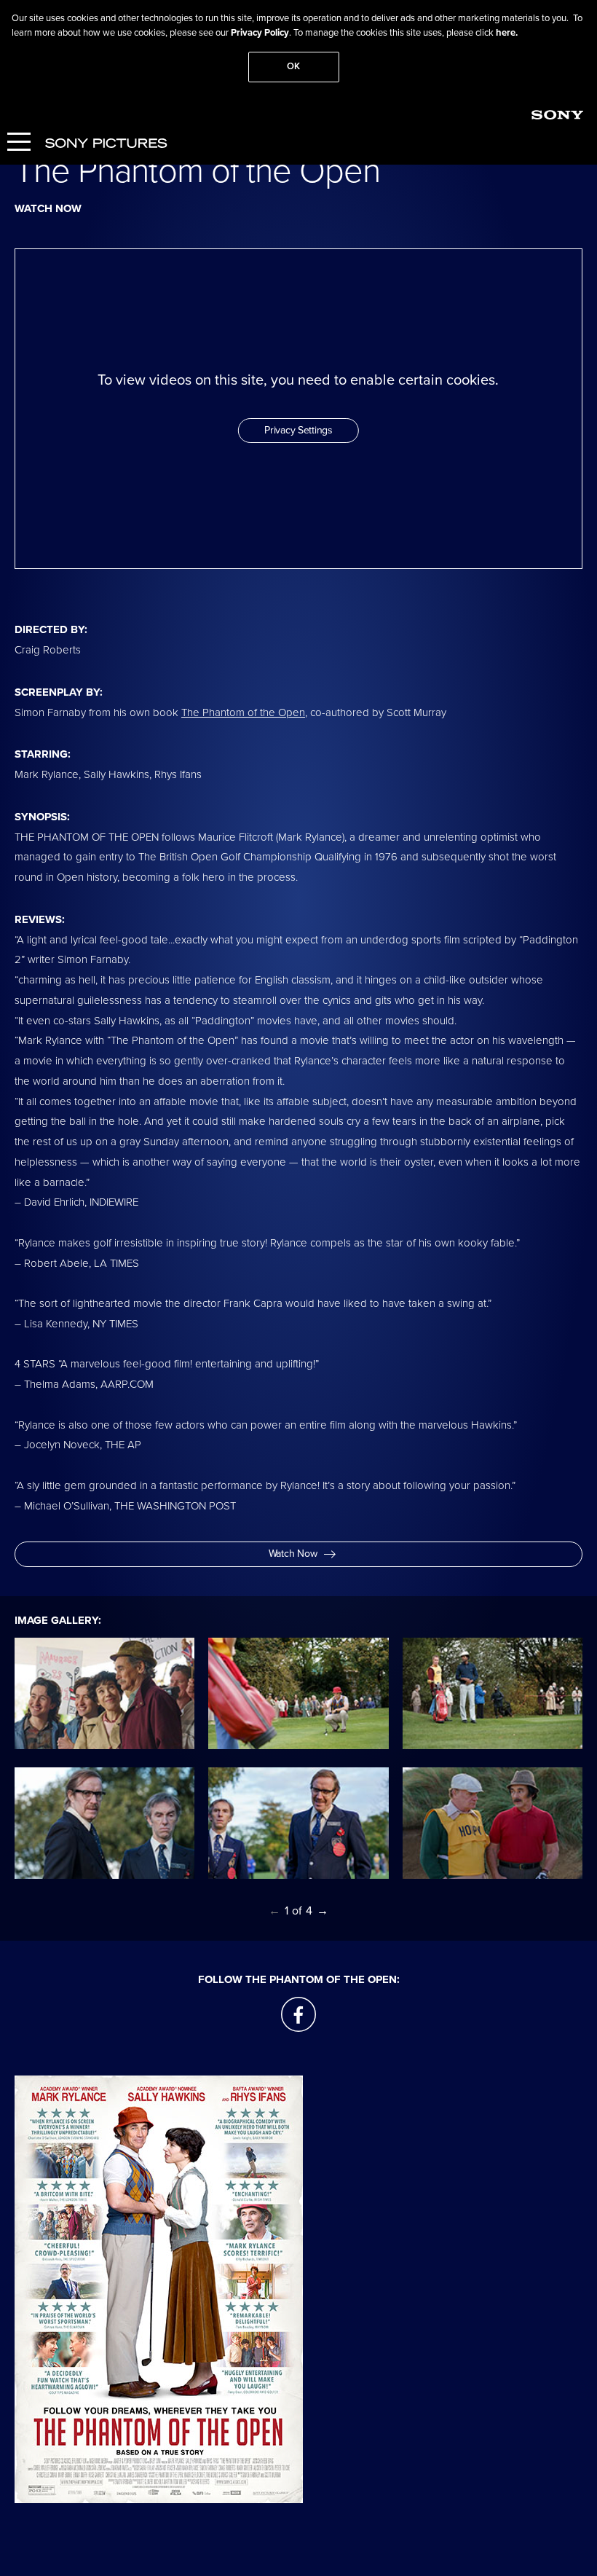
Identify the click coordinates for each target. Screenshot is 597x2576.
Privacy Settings (298, 430)
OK (293, 66)
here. (507, 33)
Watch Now (293, 1554)
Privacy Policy (260, 33)
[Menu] (19, 143)
